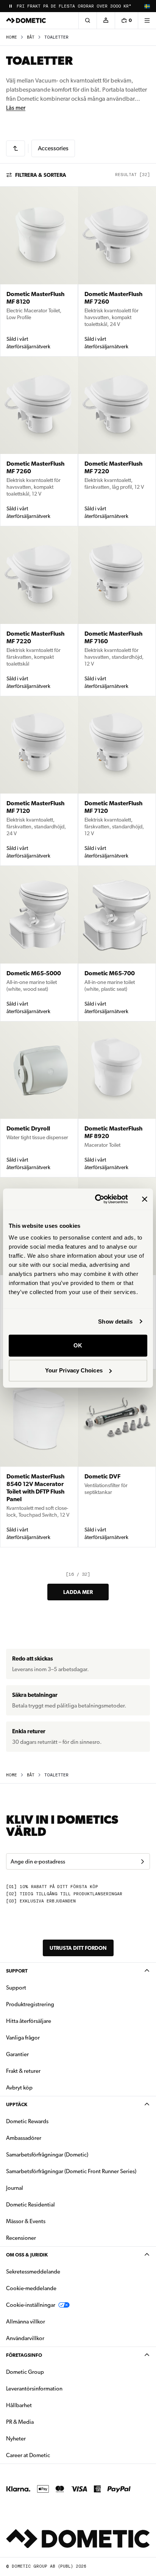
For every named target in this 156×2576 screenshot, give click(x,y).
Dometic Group (49, 2372)
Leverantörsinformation (34, 2389)
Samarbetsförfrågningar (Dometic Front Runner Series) (71, 2171)
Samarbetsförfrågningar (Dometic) (47, 2155)
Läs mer (16, 108)
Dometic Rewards (27, 2121)
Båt (31, 37)
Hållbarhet (19, 2405)
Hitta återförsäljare (29, 2021)
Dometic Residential (54, 2204)
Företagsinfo (24, 2355)
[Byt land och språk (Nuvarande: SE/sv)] (147, 6)
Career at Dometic (52, 2455)
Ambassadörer (24, 2138)
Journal (15, 2188)
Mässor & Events (26, 2221)
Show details (115, 1322)
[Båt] (16, 148)
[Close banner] (145, 1199)
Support (17, 1971)
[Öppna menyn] (147, 20)
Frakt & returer (23, 2071)
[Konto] (106, 20)
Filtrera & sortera (41, 175)
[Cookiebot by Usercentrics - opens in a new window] (97, 1199)
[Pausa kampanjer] (11, 6)
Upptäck (17, 2104)
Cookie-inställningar (31, 2305)
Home (12, 37)
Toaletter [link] (56, 37)
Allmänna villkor (26, 2322)
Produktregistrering (30, 2004)
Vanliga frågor (23, 2038)
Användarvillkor (25, 2338)
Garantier (17, 2054)
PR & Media (44, 2422)
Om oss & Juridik (27, 2255)
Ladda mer (78, 1592)
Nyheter (40, 2438)
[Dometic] (26, 20)
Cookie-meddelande (31, 2288)
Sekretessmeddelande (33, 2272)
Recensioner (21, 2238)
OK (78, 1345)
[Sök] (87, 20)
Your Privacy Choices (74, 1370)
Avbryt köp (19, 2088)
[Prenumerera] (142, 1862)
